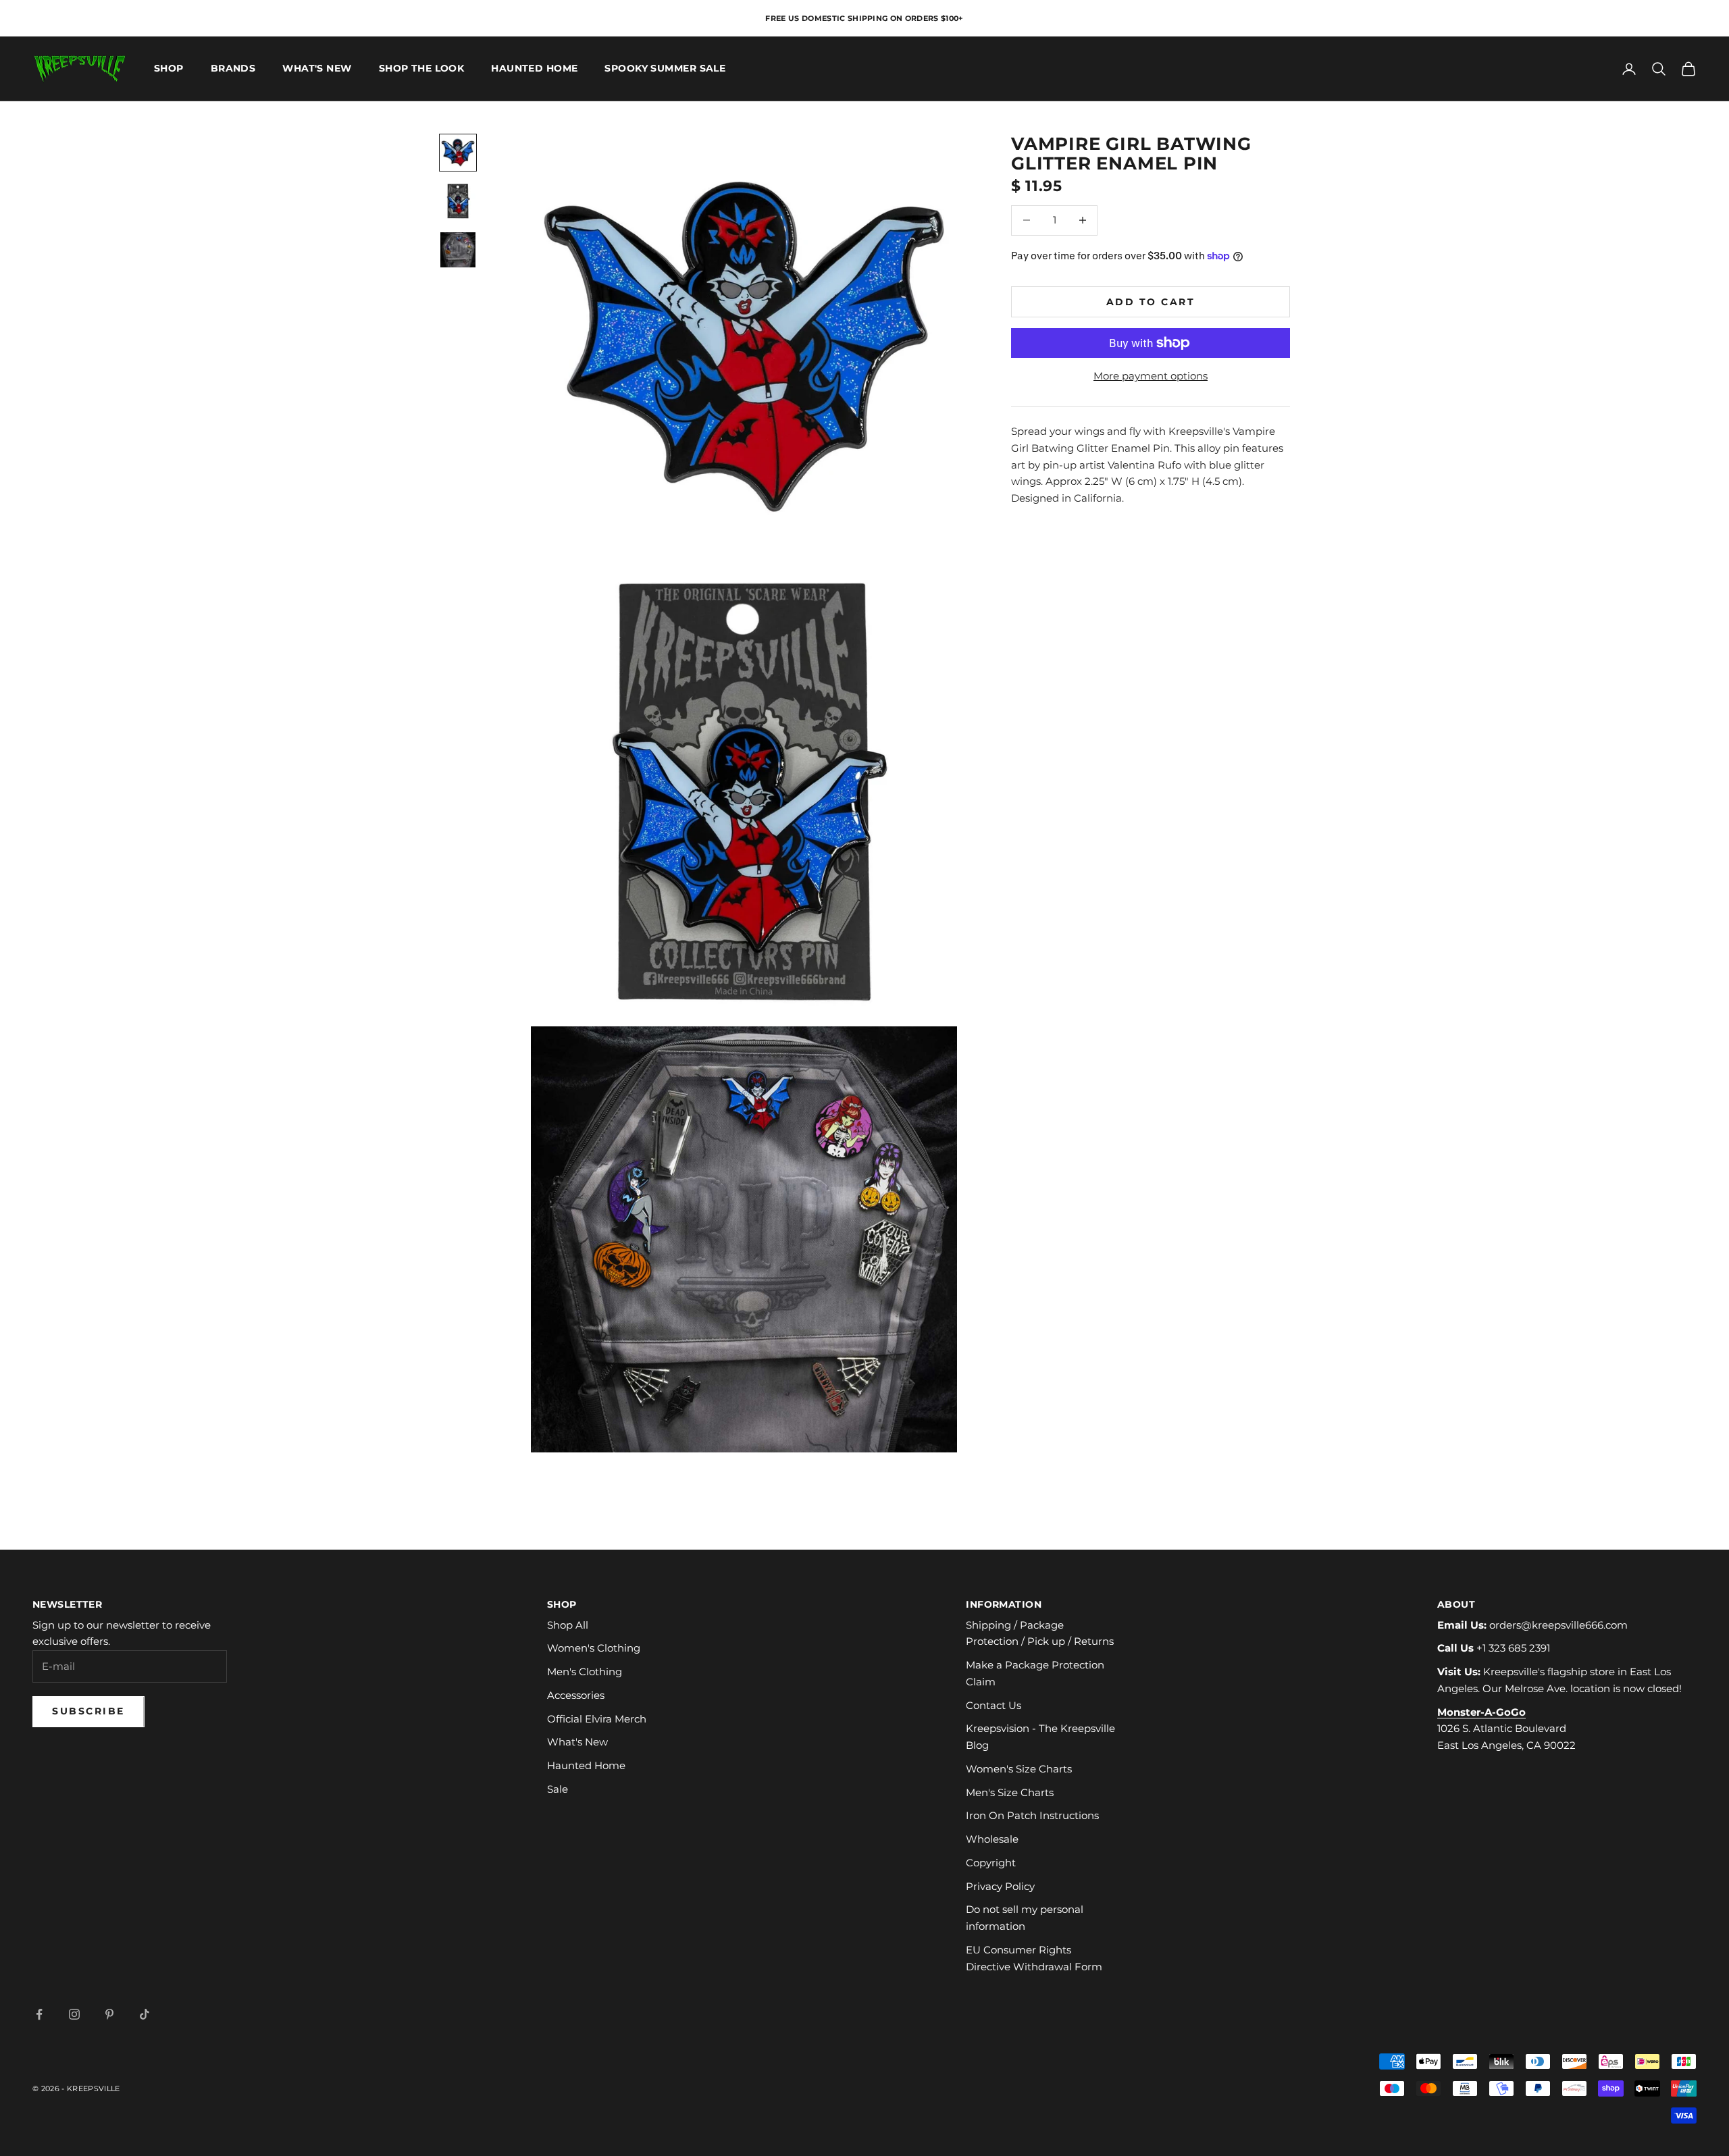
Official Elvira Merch (597, 1719)
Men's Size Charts (1010, 1792)
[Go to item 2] (458, 201)
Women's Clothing (594, 1648)
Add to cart (1151, 301)
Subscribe (88, 1711)
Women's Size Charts (1019, 1769)
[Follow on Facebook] (39, 2014)
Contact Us (993, 1705)
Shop (169, 69)
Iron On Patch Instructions (1032, 1815)
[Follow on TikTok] (145, 2014)
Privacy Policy (1000, 1886)
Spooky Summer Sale (665, 69)
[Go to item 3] (458, 250)
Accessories (576, 1695)
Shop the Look (422, 69)
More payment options (1151, 376)
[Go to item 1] (458, 153)
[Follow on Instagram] (74, 2014)
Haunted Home (534, 69)
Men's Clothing (585, 1672)
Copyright (991, 1863)
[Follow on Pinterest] (109, 2014)
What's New (317, 69)
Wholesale (992, 1839)
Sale (558, 1789)
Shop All (568, 1625)
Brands (233, 69)
